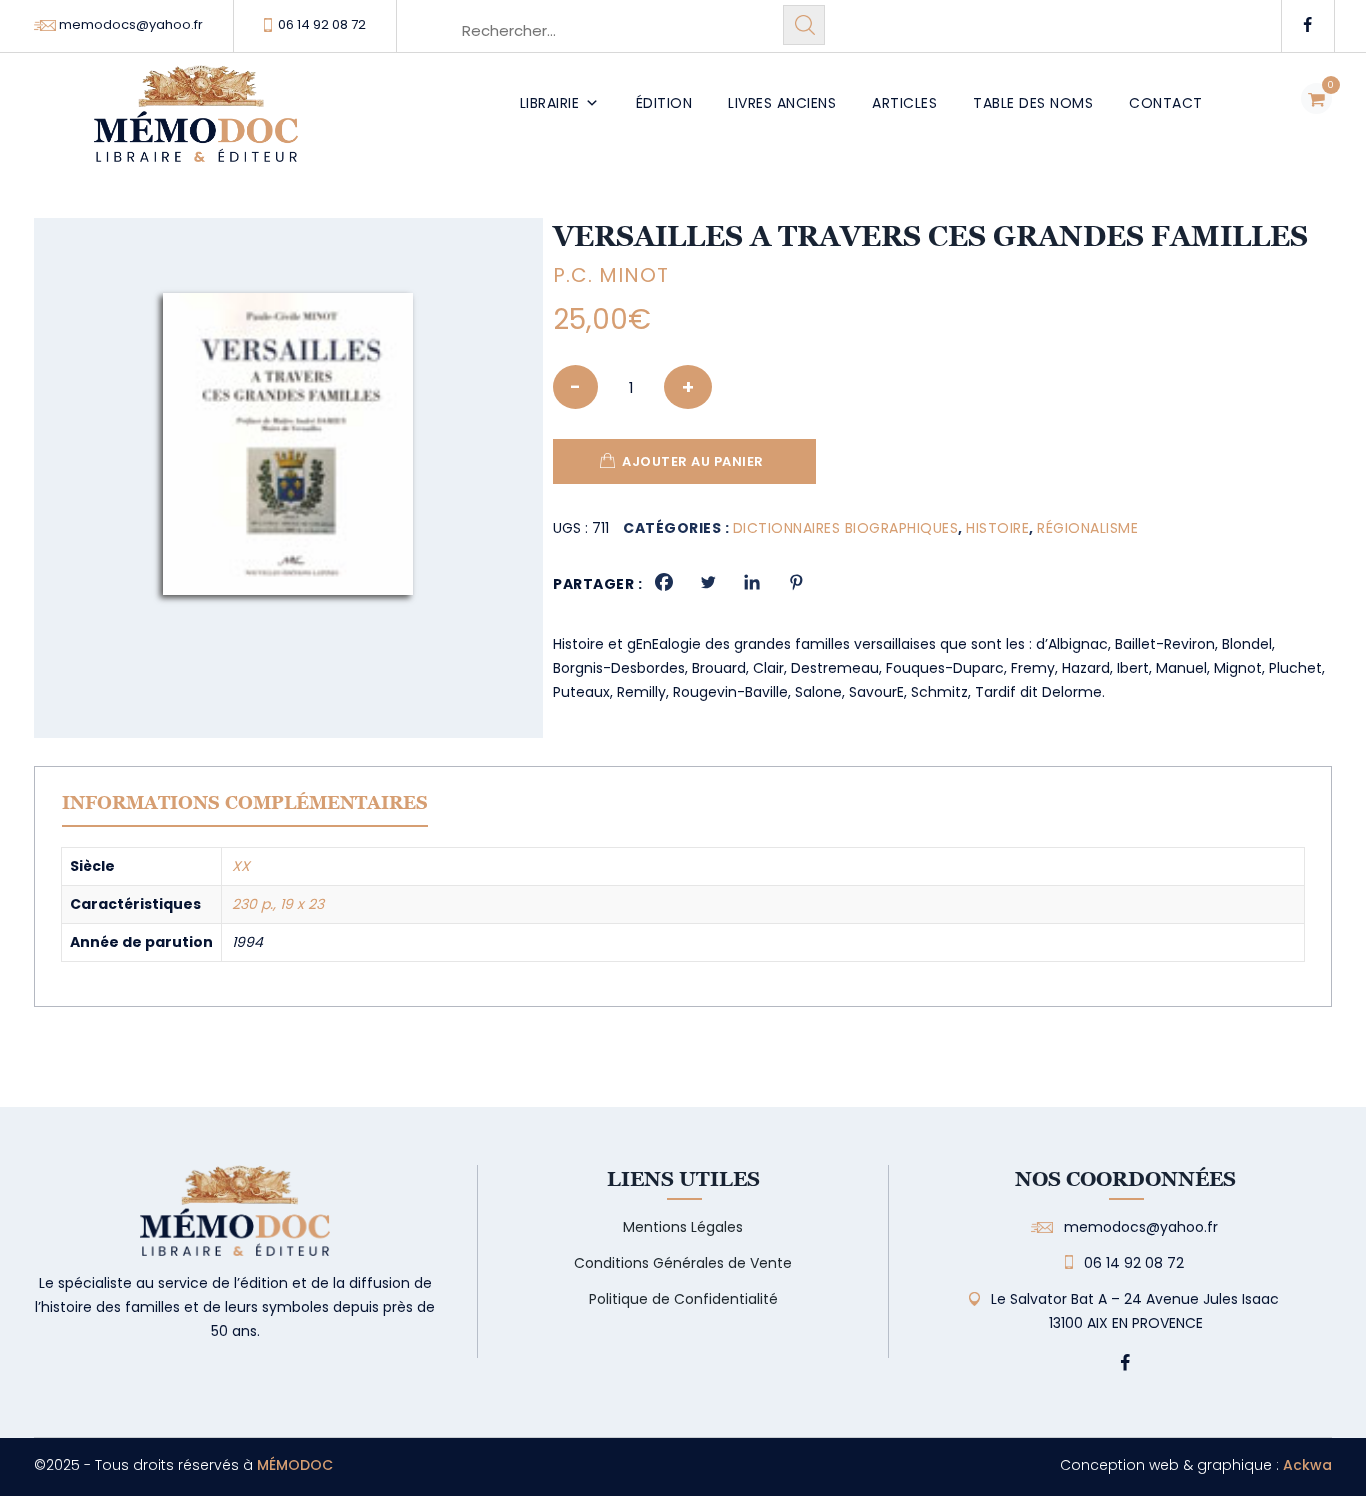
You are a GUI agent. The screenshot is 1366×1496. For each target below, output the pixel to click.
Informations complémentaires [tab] (245, 802)
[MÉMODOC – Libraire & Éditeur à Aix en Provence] (196, 125)
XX (241, 866)
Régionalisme (1087, 528)
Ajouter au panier (693, 461)
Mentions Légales (683, 1227)
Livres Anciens (782, 103)
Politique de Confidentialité (683, 1299)
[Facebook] (664, 582)
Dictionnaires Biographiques (846, 528)
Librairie (550, 103)
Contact (1166, 103)
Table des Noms (1033, 103)
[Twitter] (708, 582)
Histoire (997, 528)
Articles (904, 103)
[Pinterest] (796, 582)
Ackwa (1307, 1465)
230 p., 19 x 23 (278, 904)
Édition (664, 103)
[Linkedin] (752, 582)
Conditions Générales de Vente (683, 1263)
